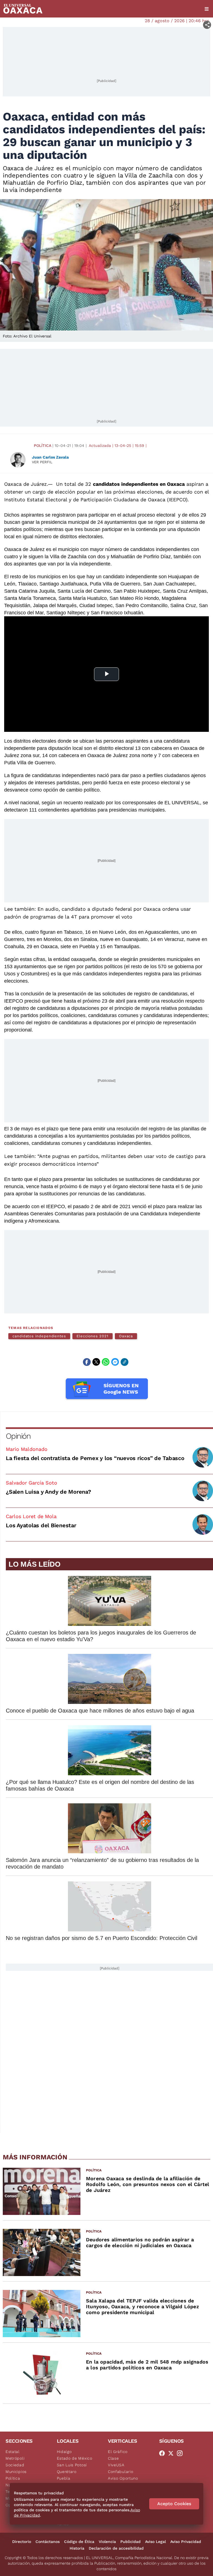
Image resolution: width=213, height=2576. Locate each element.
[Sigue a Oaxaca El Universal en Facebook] (164, 2453)
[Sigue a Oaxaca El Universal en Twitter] (173, 2453)
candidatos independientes (39, 1336)
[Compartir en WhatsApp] (106, 1362)
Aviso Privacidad (186, 2542)
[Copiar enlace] (125, 1362)
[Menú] (207, 9)
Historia (77, 2548)
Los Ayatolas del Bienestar (41, 1525)
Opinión (18, 1436)
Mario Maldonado (27, 1449)
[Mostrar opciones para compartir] (207, 25)
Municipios (16, 2472)
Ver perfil (42, 462)
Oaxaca (126, 1336)
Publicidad (130, 2542)
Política (43, 445)
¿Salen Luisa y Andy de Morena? (49, 1492)
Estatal (13, 2452)
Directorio (22, 2542)
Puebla (64, 2478)
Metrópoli (15, 2458)
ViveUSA (116, 2465)
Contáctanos (48, 2542)
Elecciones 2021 (92, 1336)
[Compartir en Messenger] (115, 1362)
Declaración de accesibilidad (116, 2548)
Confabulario (121, 2472)
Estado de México (75, 2458)
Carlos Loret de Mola (31, 1516)
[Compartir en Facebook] (87, 1362)
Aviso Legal (155, 2542)
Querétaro (67, 2472)
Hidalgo (64, 2452)
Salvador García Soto (31, 1483)
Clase (113, 2458)
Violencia (107, 2542)
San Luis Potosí (72, 2465)
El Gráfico (118, 2452)
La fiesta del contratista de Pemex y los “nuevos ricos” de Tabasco (95, 1458)
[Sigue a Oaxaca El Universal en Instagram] (181, 2453)
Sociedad (15, 2465)
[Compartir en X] (96, 1362)
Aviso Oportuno (123, 2478)
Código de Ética (79, 2542)
